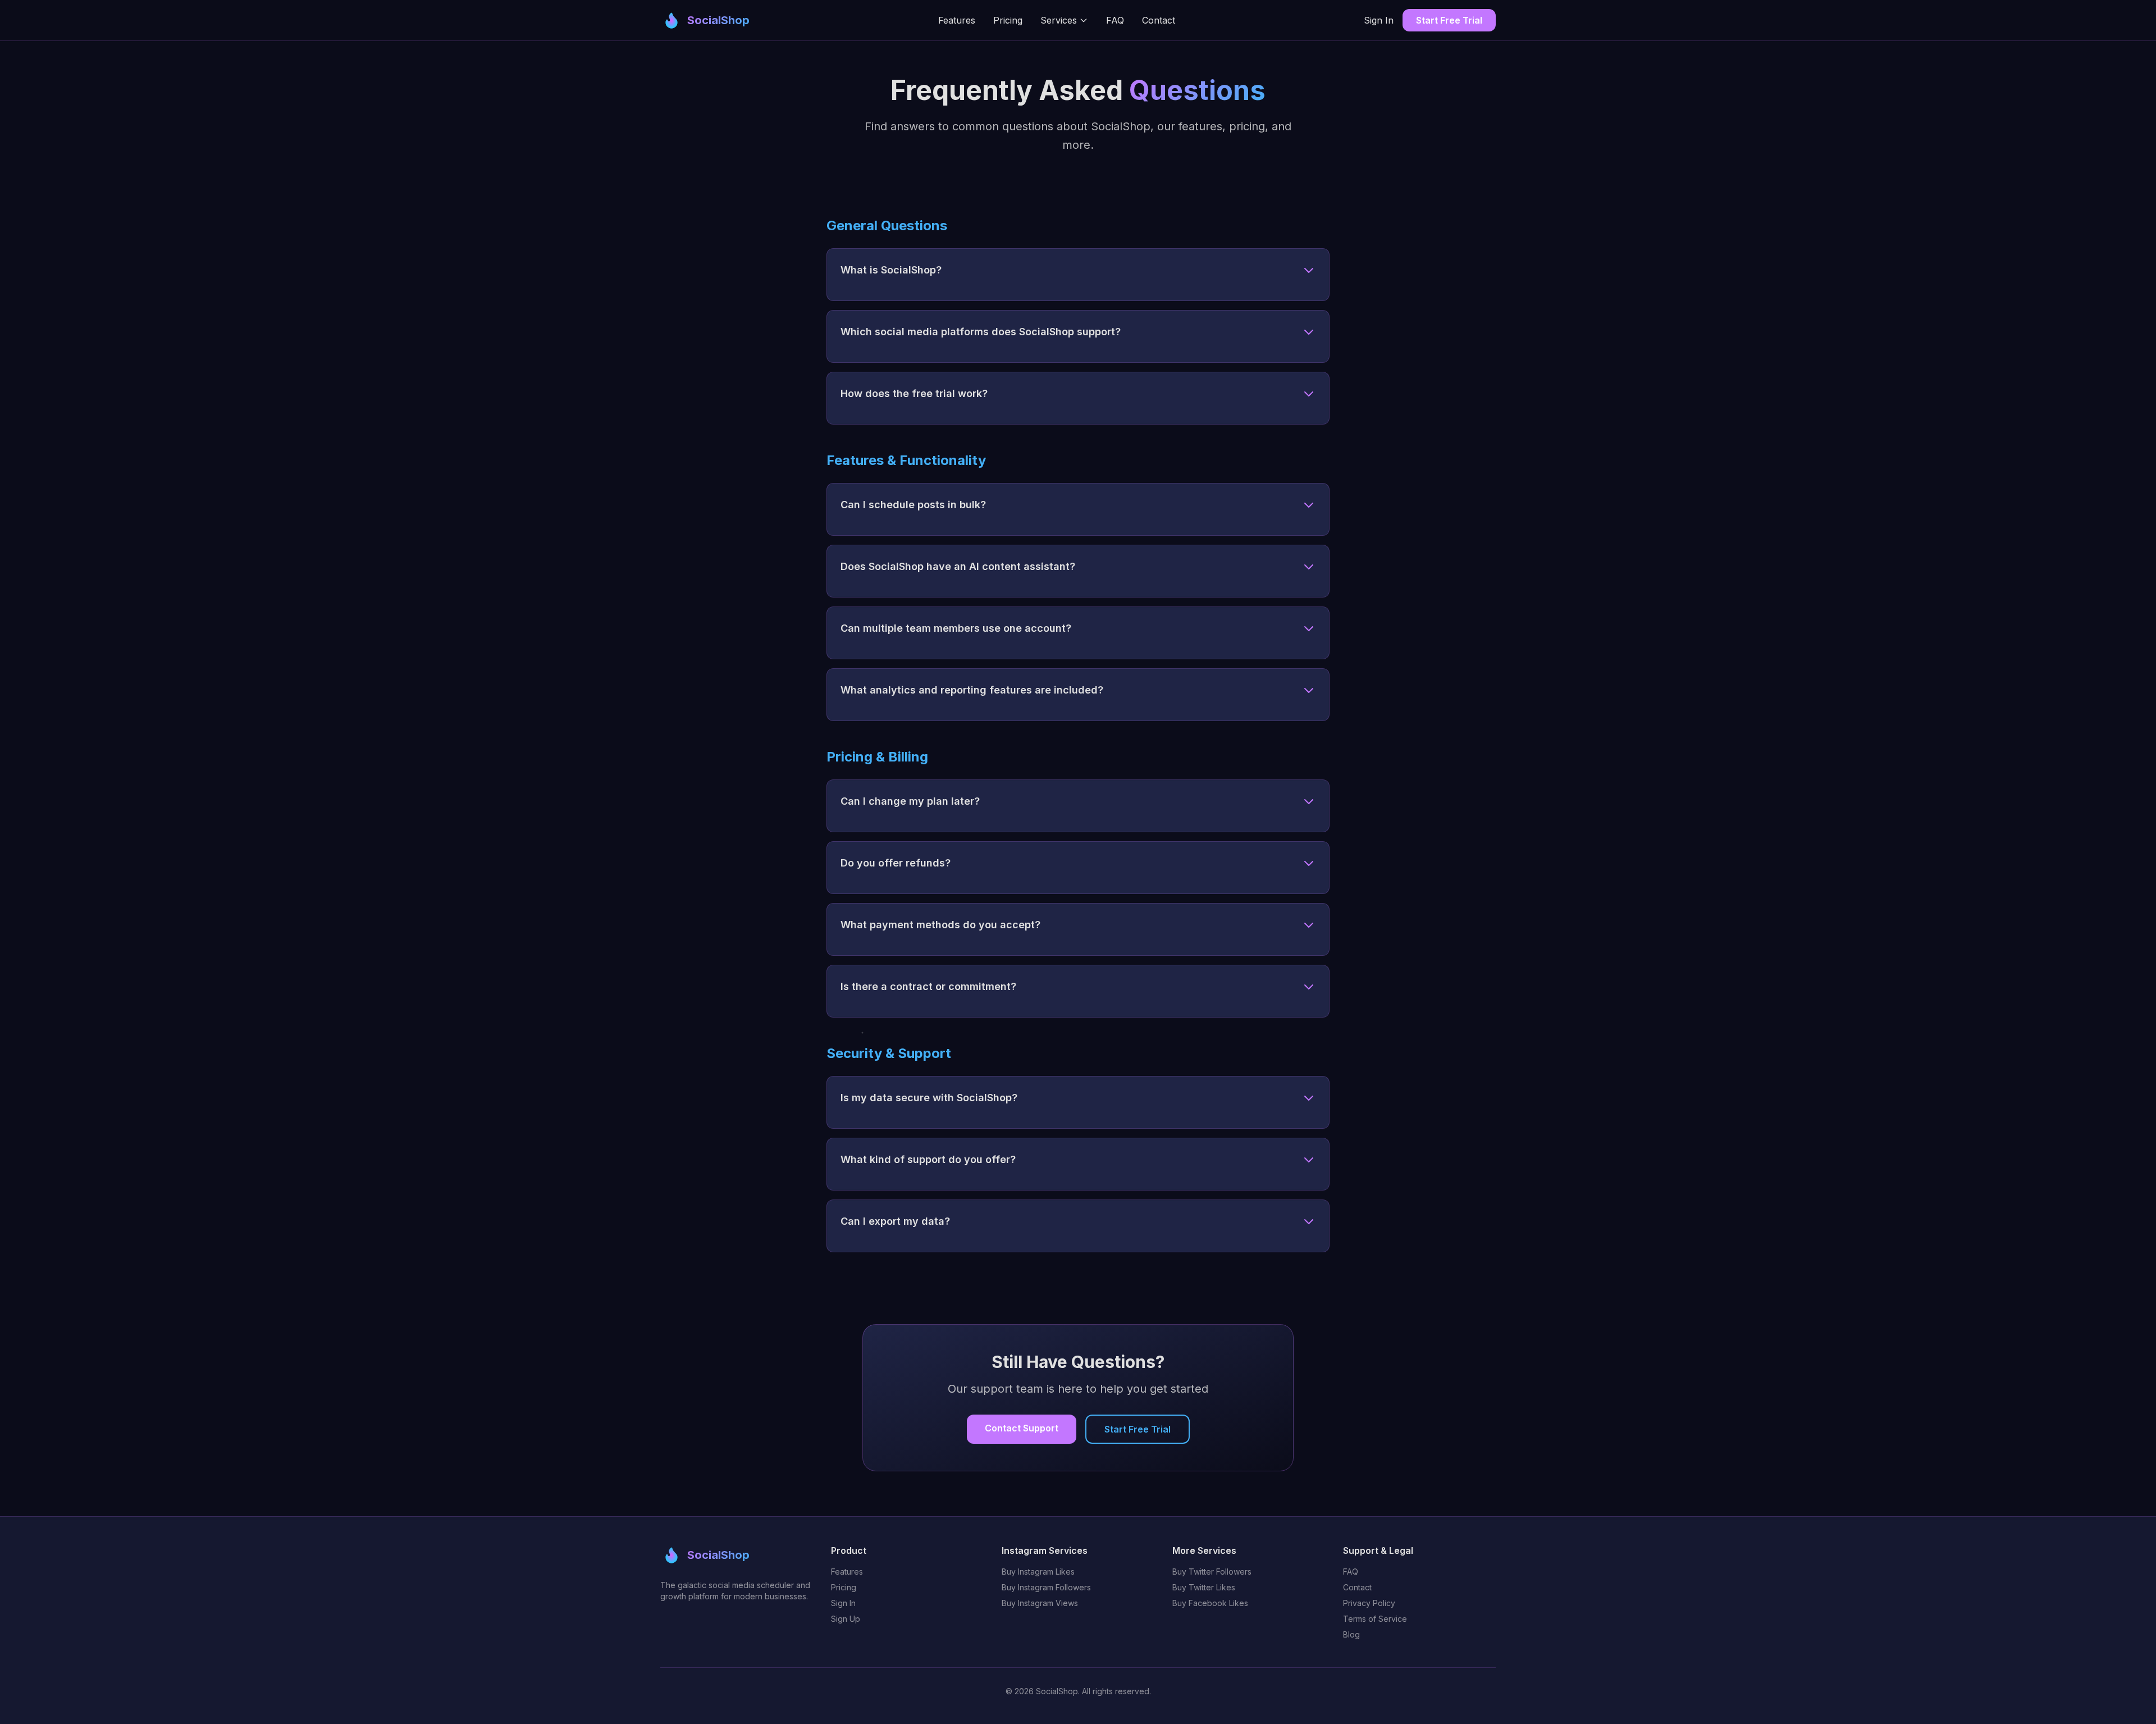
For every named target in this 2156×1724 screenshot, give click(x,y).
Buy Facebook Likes (1210, 1603)
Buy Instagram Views (1040, 1603)
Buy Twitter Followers (1212, 1572)
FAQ (1115, 20)
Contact (1159, 20)
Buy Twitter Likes (1204, 1587)
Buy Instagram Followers (1046, 1587)
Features (957, 20)
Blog (1351, 1634)
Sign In (1379, 20)
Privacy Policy (1369, 1603)
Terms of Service (1375, 1619)
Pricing (1008, 20)
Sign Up (846, 1619)
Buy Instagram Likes (1038, 1572)
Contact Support (1022, 1428)
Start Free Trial (1449, 20)
